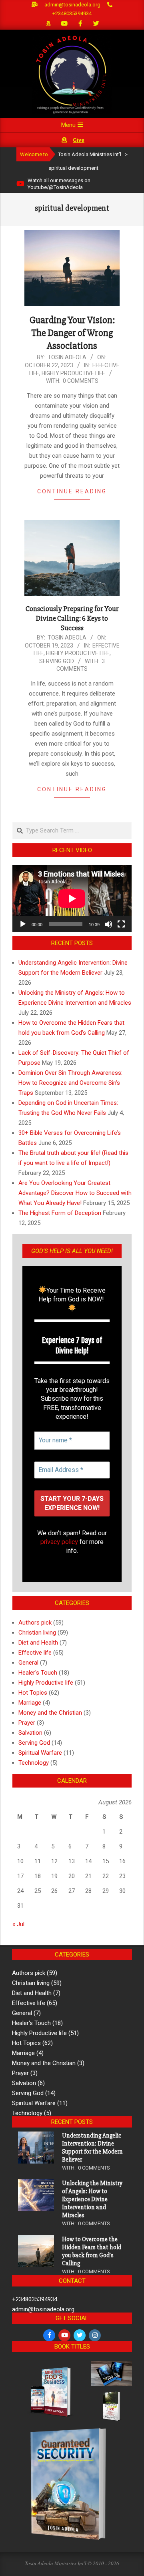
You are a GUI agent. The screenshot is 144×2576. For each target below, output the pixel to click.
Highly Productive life (73, 373)
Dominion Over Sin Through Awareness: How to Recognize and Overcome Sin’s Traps (70, 1083)
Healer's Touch (38, 1673)
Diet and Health (38, 1643)
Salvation (30, 1733)
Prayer (27, 1723)
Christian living (37, 1633)
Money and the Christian (50, 1713)
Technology (34, 1763)
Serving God (57, 661)
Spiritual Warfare (40, 1753)
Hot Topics (33, 1693)
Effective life (35, 1653)
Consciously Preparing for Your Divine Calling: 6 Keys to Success (72, 618)
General (28, 1663)
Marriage (30, 1703)
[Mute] (108, 924)
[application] (72, 899)
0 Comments (81, 381)
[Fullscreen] (121, 924)
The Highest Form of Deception (60, 1213)
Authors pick (35, 1623)
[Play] (23, 924)
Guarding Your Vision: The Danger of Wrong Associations (72, 333)
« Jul (18, 1924)
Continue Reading (72, 491)
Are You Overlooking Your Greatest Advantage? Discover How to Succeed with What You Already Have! (75, 1193)
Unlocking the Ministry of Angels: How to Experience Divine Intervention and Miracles (92, 2199)
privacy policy (59, 1542)
